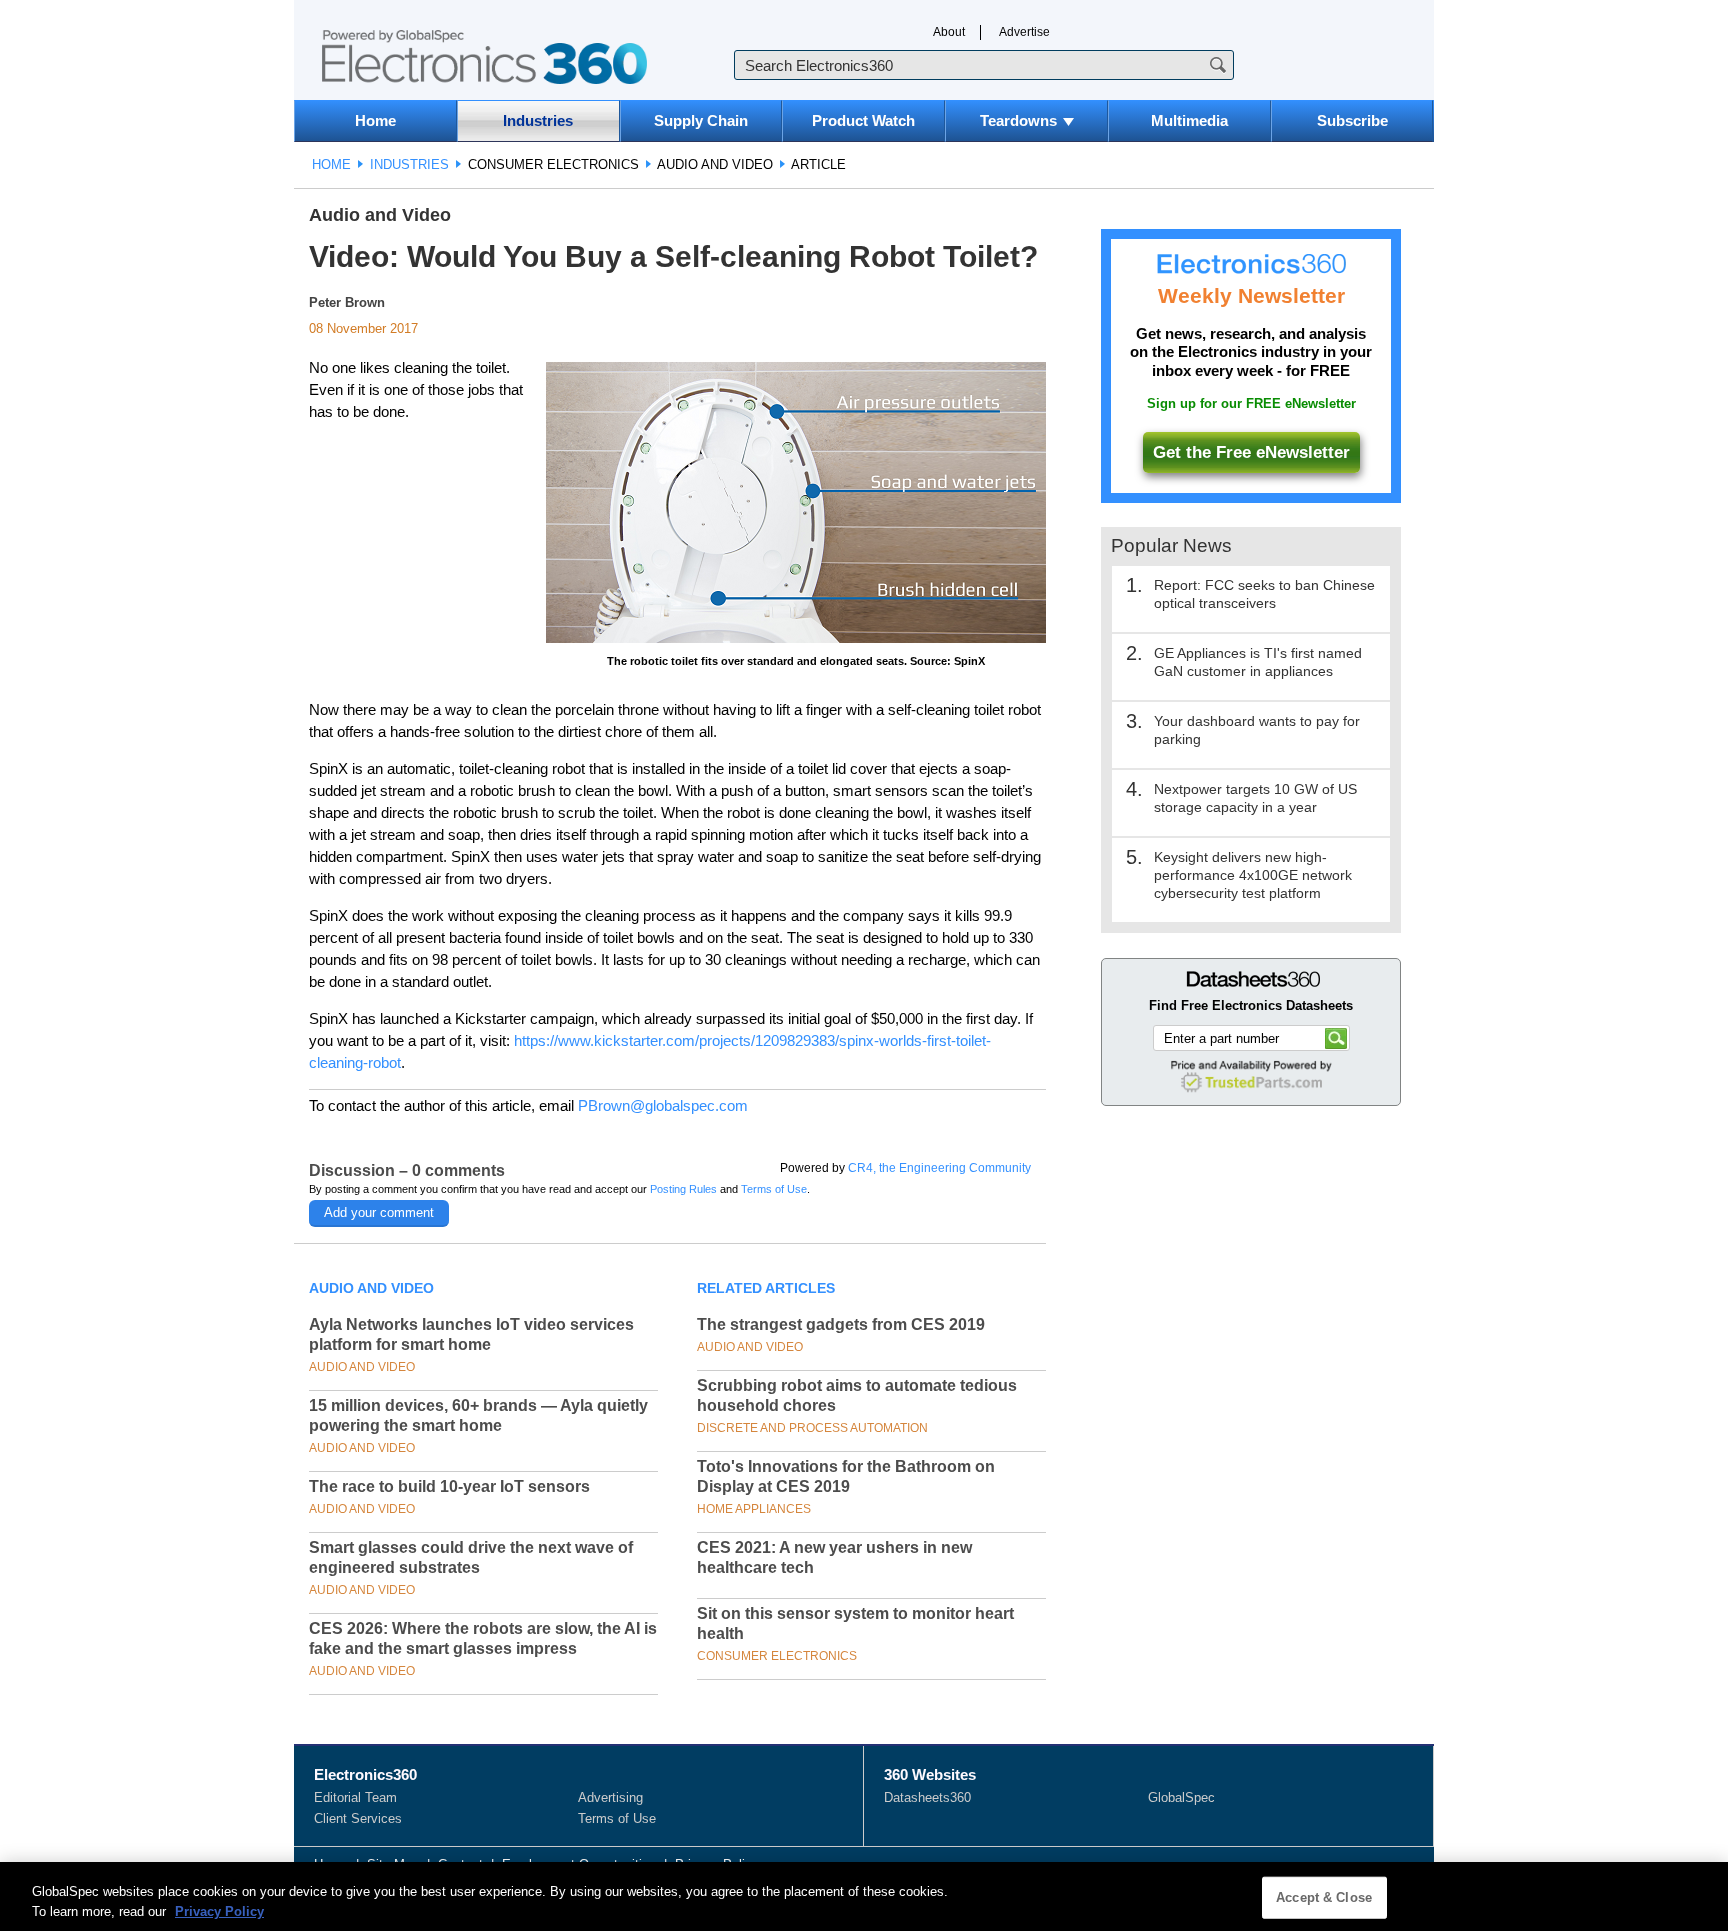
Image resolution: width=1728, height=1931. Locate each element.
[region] (864, 1896)
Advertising (610, 1797)
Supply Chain (701, 120)
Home (375, 120)
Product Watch (863, 120)
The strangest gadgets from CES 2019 (841, 1324)
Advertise (1024, 32)
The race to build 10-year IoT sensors (449, 1486)
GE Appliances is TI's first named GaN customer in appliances (1258, 662)
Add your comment (379, 1212)
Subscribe (1352, 120)
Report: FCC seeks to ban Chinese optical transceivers (1264, 594)
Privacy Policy (219, 1910)
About (949, 32)
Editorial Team (355, 1797)
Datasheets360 (927, 1797)
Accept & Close (1324, 1897)
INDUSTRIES (409, 164)
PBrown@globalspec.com (663, 1105)
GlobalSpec (1181, 1797)
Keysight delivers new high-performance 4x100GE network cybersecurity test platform (1253, 875)
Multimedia (1189, 120)
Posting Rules (683, 1189)
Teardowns (1018, 120)
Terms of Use (774, 1189)
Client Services (358, 1818)
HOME (331, 164)
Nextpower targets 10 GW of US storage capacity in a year (1255, 798)
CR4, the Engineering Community (939, 1168)
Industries (538, 120)
